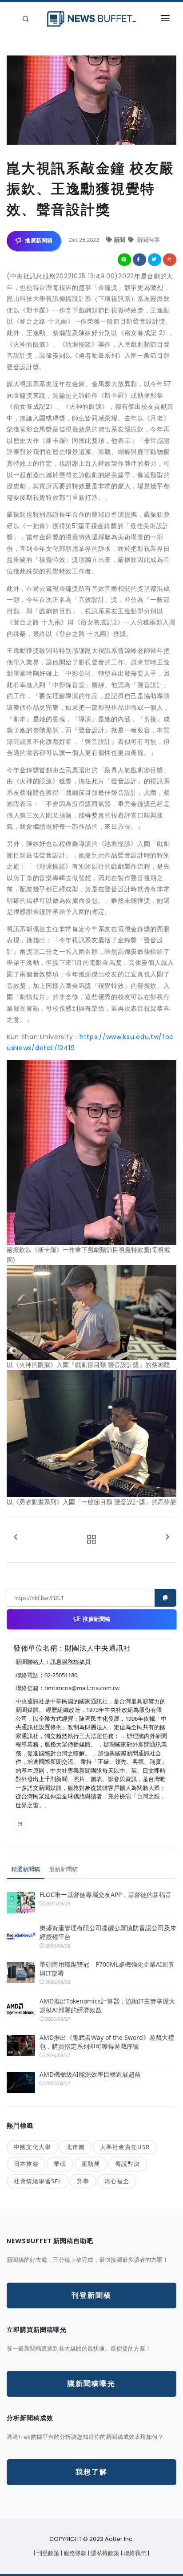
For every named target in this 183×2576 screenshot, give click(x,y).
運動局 (91, 2164)
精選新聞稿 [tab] (26, 1869)
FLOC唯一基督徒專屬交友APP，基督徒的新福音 (105, 1894)
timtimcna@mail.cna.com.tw (82, 1688)
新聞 (120, 240)
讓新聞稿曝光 (91, 2384)
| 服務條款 (74, 2553)
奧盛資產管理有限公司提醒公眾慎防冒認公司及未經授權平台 (108, 1932)
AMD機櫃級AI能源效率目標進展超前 (90, 2074)
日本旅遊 (26, 2164)
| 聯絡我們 (134, 2553)
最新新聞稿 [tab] (63, 1869)
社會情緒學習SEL (38, 2181)
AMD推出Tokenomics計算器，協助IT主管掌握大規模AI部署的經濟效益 (107, 2005)
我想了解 (91, 2472)
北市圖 (76, 2147)
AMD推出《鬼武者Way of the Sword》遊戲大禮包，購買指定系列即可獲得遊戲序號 (107, 2042)
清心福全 (117, 2181)
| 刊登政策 (47, 2553)
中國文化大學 (32, 2147)
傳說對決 (127, 2164)
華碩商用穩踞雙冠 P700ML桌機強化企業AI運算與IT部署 (107, 1969)
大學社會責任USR (125, 2147)
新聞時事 (148, 240)
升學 (83, 2181)
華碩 (60, 2164)
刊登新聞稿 (91, 2295)
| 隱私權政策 (104, 2553)
